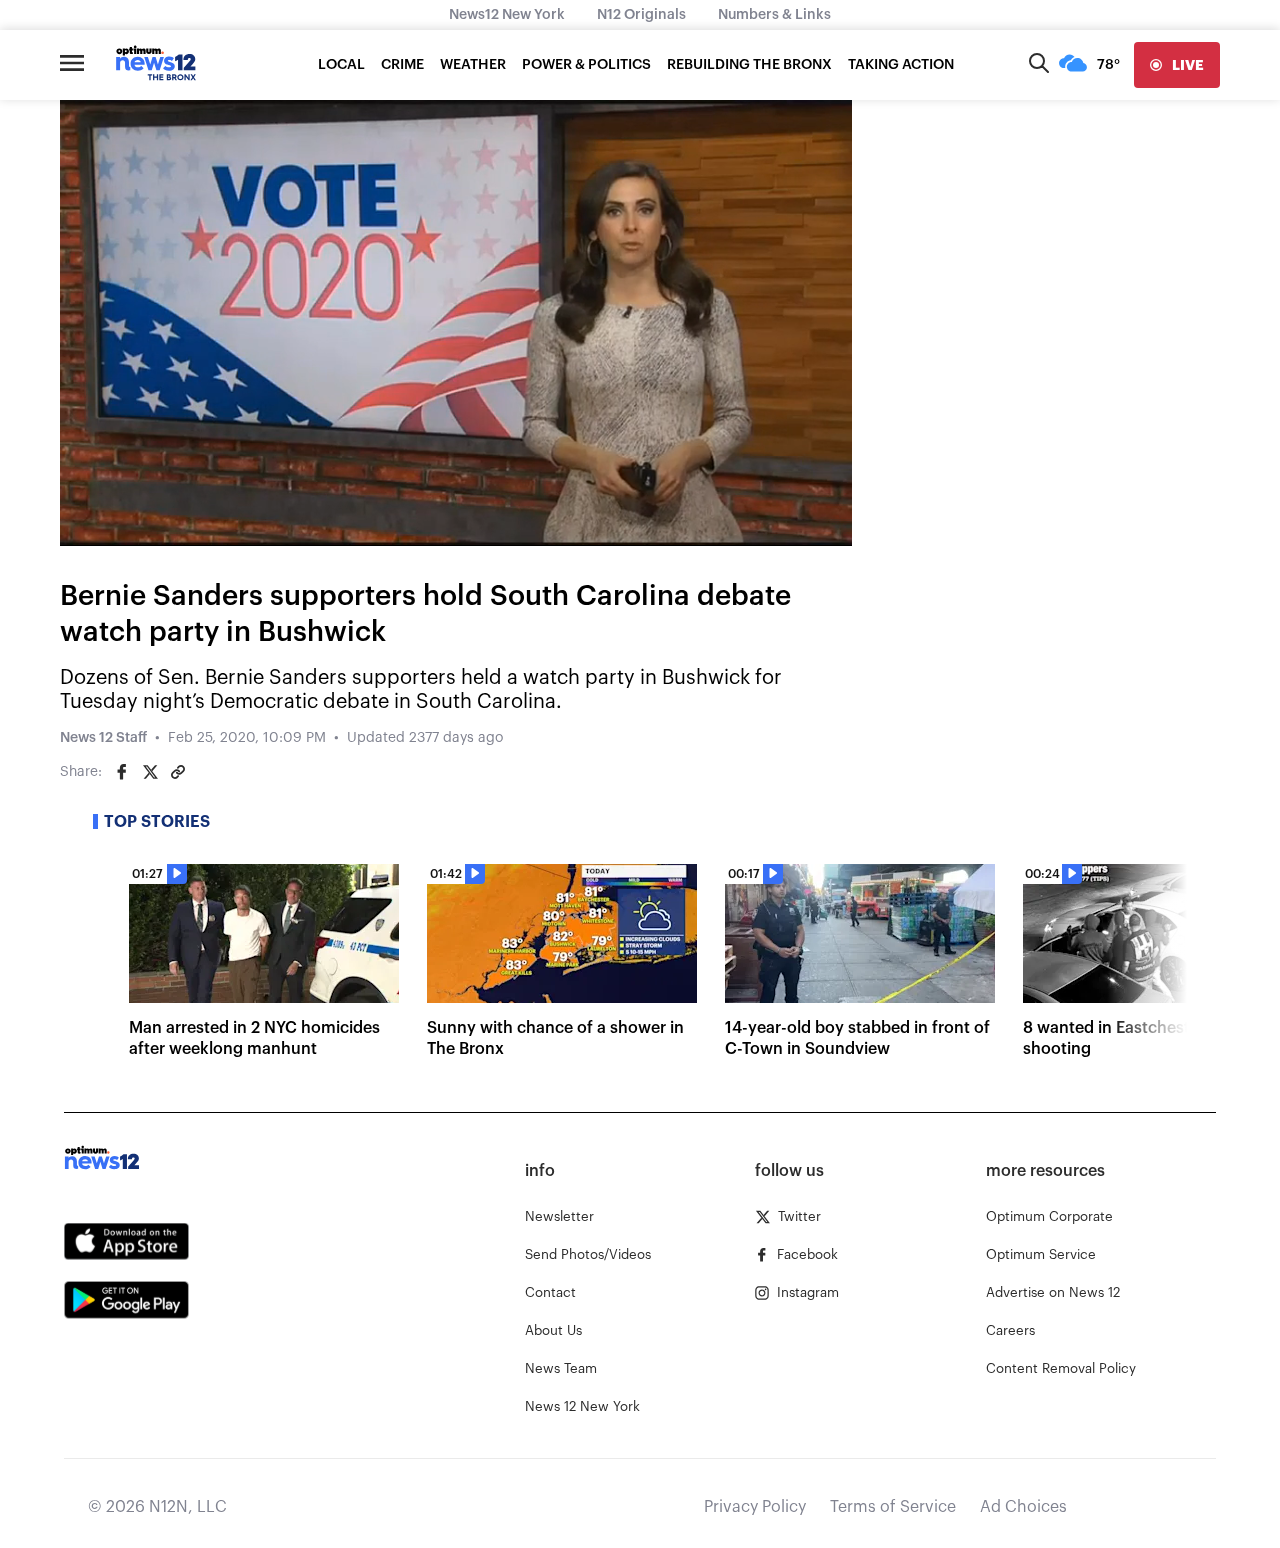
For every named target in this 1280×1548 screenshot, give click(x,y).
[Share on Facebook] (122, 772)
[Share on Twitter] (150, 772)
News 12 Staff (103, 738)
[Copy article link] (178, 772)
